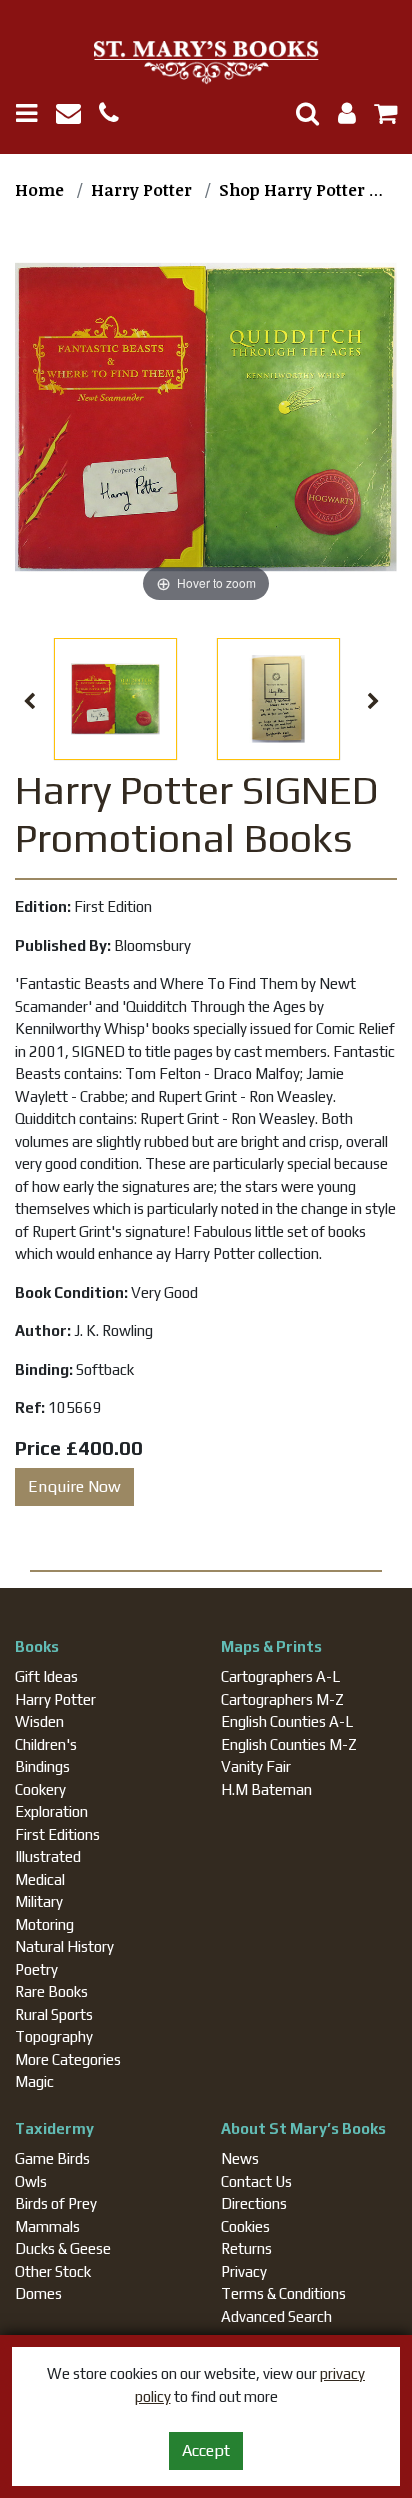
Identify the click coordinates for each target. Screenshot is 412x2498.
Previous (29, 702)
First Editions (57, 1834)
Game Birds (52, 2158)
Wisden (39, 1721)
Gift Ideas (46, 1676)
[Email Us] (77, 116)
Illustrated (48, 1856)
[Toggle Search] (300, 113)
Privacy (244, 2271)
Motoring (44, 1924)
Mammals (47, 2226)
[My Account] (341, 116)
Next (374, 702)
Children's (46, 1744)
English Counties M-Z (289, 1744)
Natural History (64, 1946)
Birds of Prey (56, 2203)
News (240, 2158)
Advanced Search (276, 2316)
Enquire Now (74, 1486)
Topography (54, 2036)
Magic (34, 2081)
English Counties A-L (287, 1721)
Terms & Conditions (283, 2293)
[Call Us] (116, 116)
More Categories (68, 2059)
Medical (40, 1879)
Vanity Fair (256, 1766)
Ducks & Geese (63, 2248)
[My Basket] (378, 116)
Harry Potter (55, 1699)
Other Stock (53, 2271)
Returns (246, 2248)
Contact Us (256, 2181)
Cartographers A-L (280, 1676)
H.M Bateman (266, 1789)
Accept (206, 2450)
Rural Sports (54, 2014)
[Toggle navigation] (34, 113)
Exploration (51, 1811)
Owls (31, 2181)
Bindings (42, 1766)
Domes (38, 2293)
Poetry (36, 1969)
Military (39, 1901)
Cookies (245, 2226)
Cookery (40, 1789)
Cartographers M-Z (282, 1699)
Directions (254, 2203)
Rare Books (51, 1991)
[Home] (206, 63)
